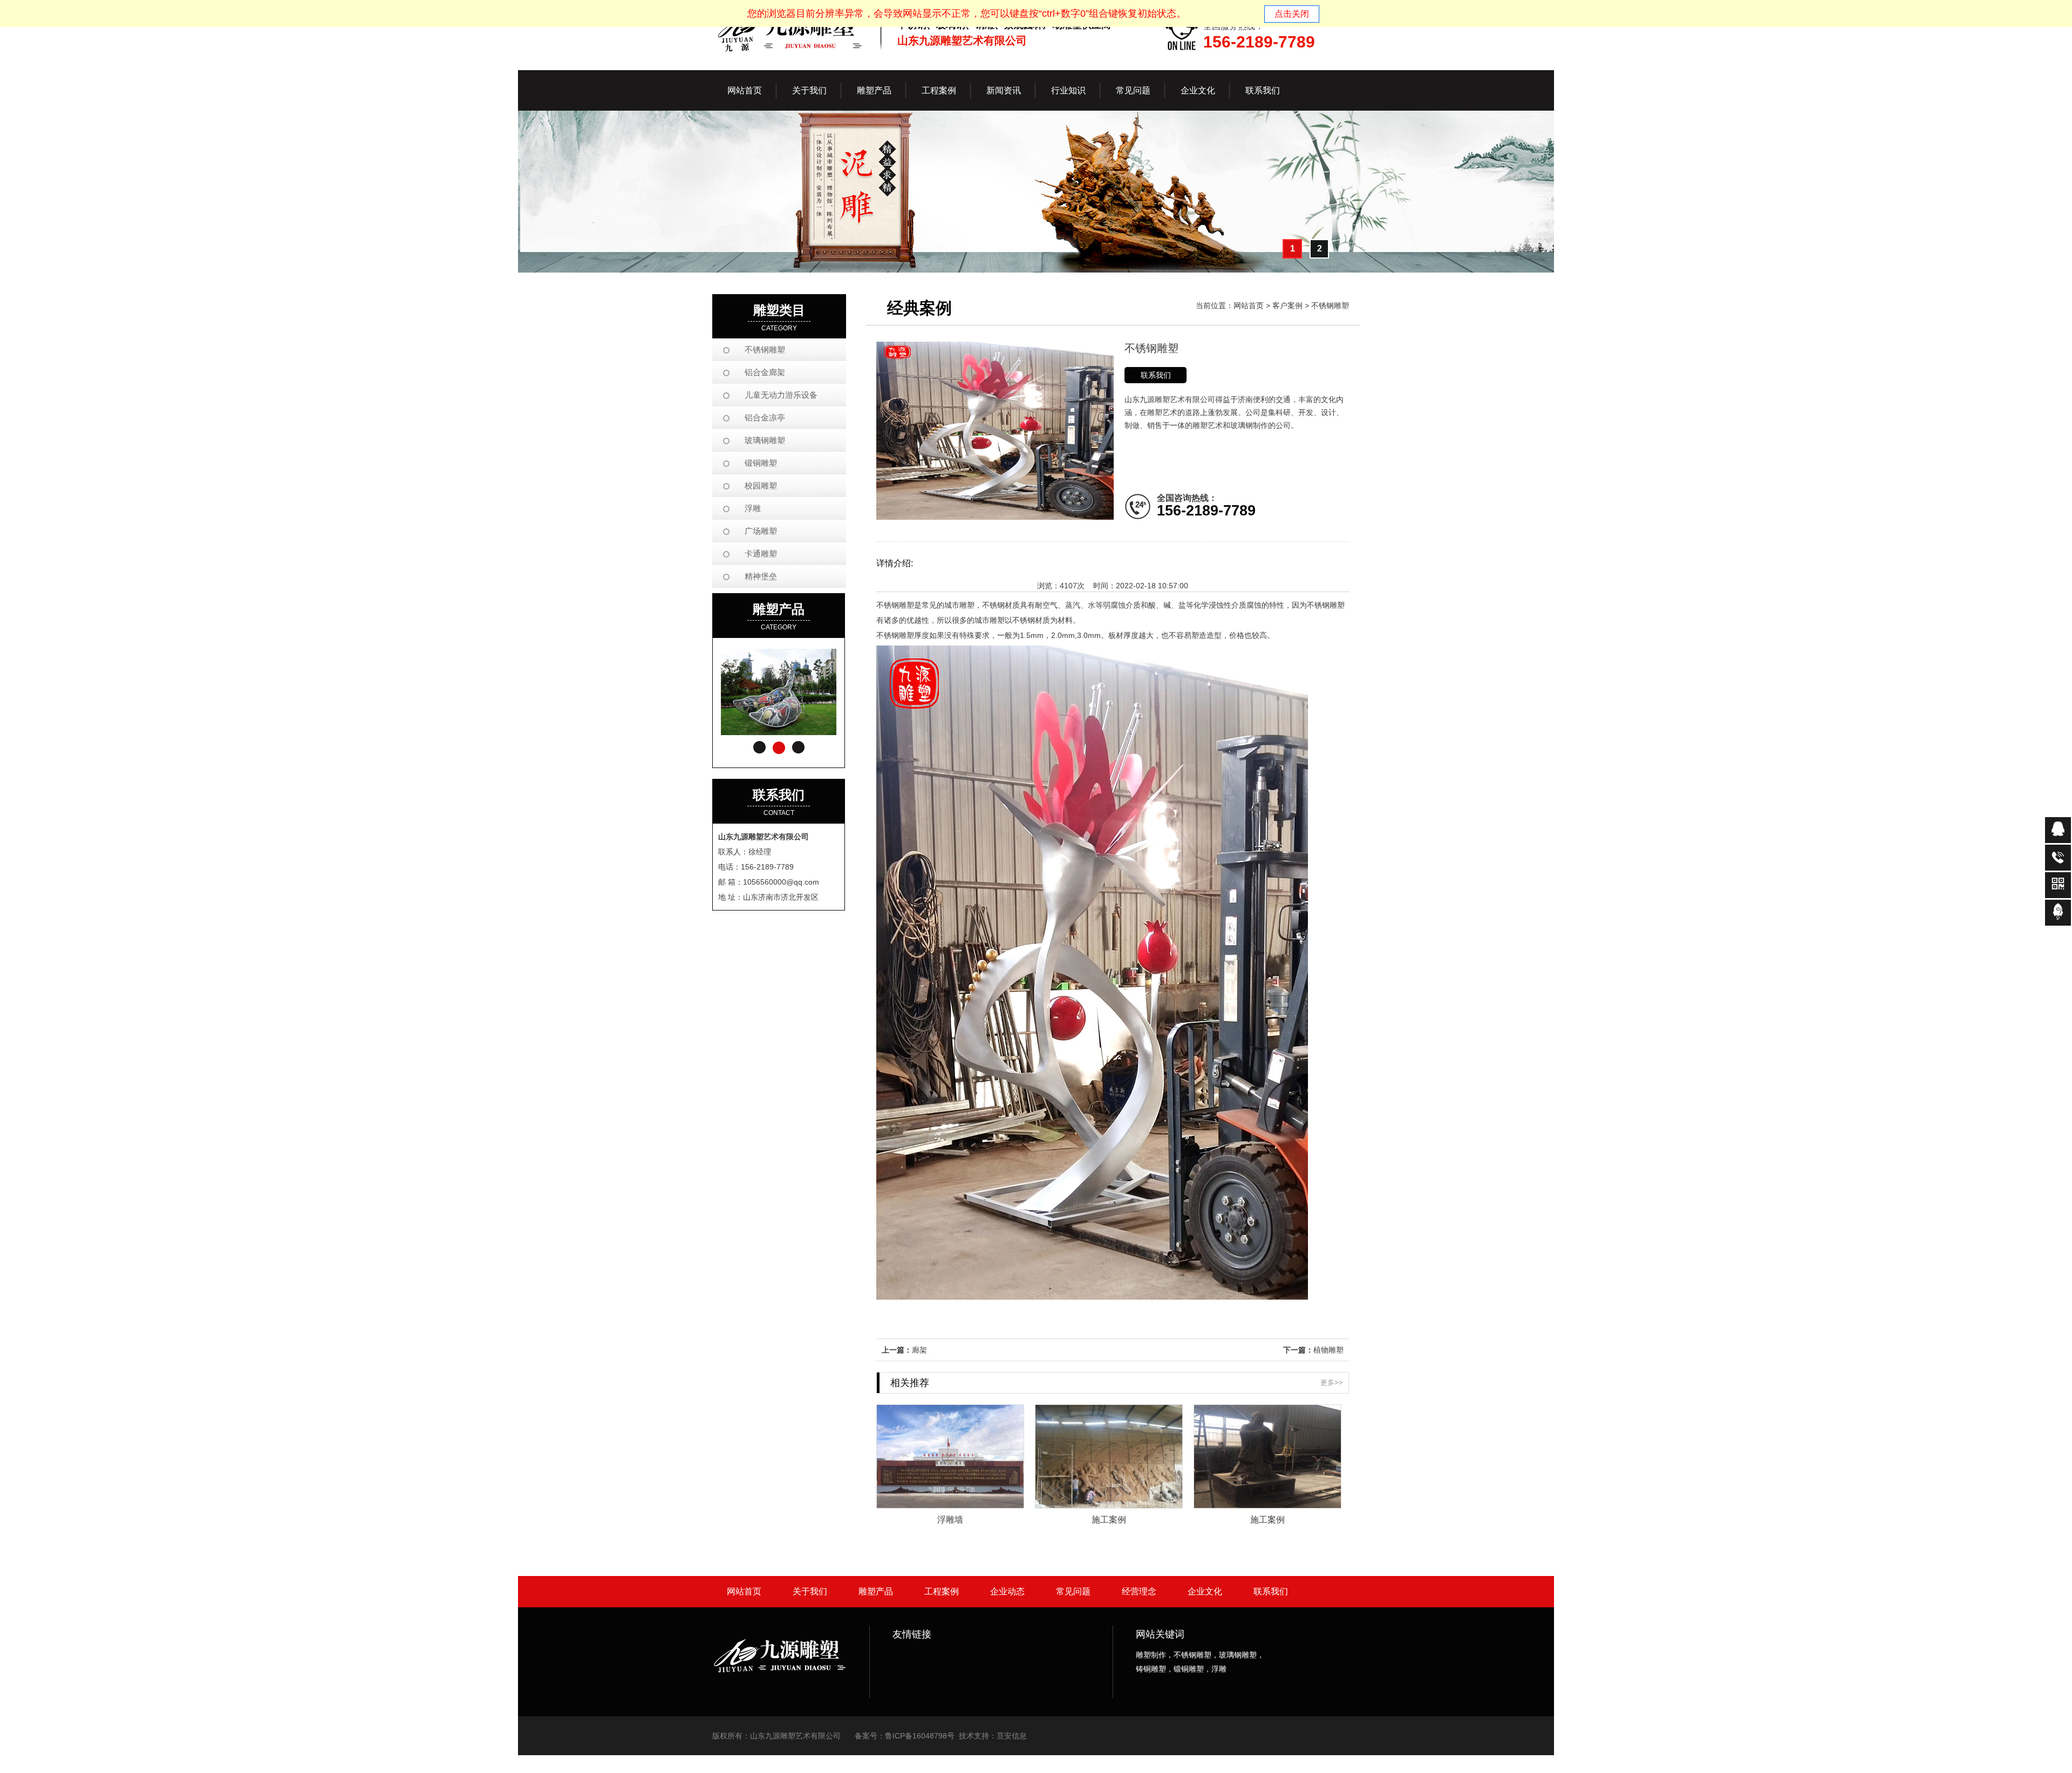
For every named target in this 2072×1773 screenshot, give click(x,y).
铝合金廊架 (765, 372)
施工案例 (1109, 1519)
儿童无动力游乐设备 (781, 395)
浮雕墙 (950, 1519)
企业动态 (1007, 1591)
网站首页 (745, 90)
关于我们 (810, 1591)
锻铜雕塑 (761, 463)
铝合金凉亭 (765, 417)
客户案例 (1287, 305)
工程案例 (942, 1591)
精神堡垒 (761, 576)
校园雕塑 (761, 485)
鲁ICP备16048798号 (920, 1736)
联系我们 (1156, 375)
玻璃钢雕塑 (765, 440)
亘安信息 (1012, 1736)
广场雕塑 (761, 531)
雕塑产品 (876, 1591)
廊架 (919, 1350)
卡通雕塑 (761, 553)
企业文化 (1205, 1591)
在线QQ (2058, 830)
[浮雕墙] (950, 1505)
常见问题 (1073, 1591)
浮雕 (753, 508)
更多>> (1332, 1383)
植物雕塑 (1328, 1350)
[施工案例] (1109, 1505)
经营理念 (1139, 1591)
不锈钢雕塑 (765, 349)
